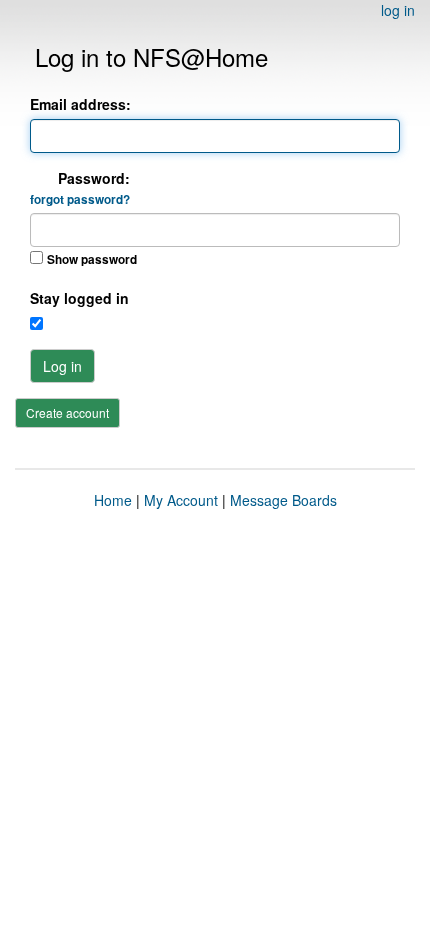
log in (398, 10)
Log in (62, 366)
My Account (181, 500)
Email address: (80, 104)
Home (113, 500)
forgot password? (80, 199)
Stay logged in (79, 298)
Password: (80, 188)
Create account (67, 412)
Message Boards (283, 500)
